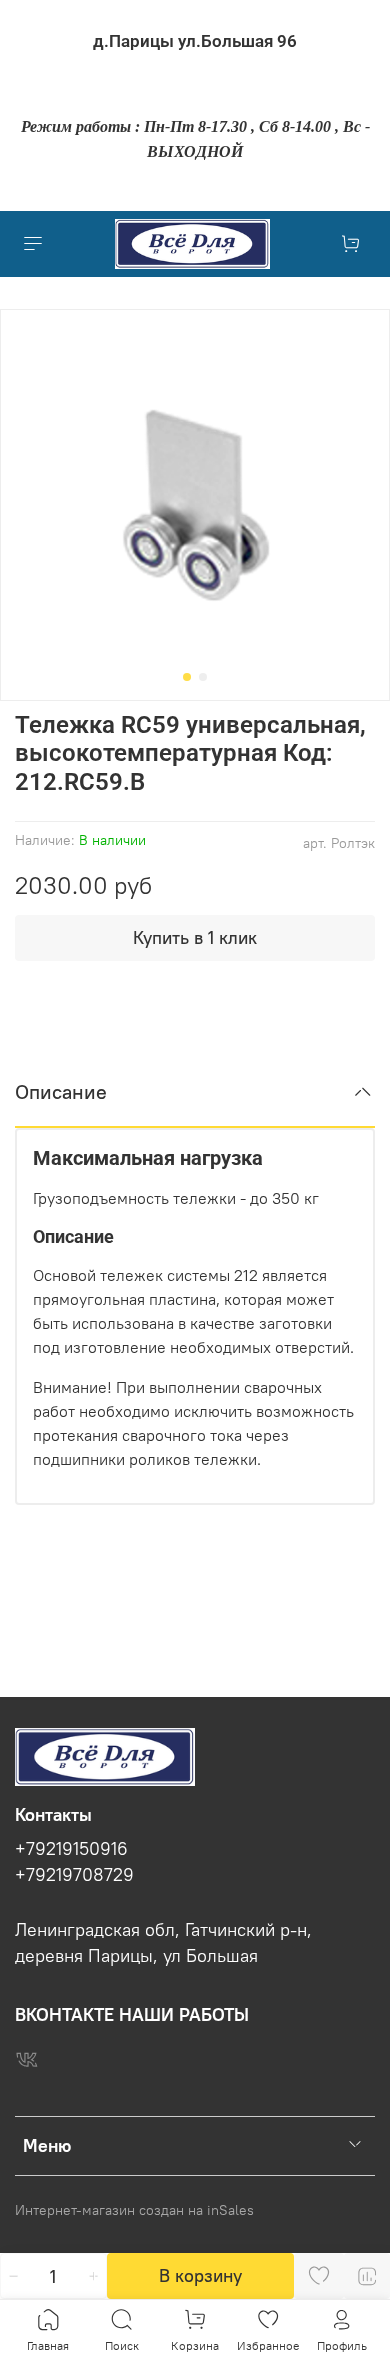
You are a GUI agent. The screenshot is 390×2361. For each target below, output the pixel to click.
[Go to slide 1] (187, 677)
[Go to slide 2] (203, 677)
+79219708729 (74, 1875)
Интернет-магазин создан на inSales (134, 2210)
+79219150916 (71, 1849)
